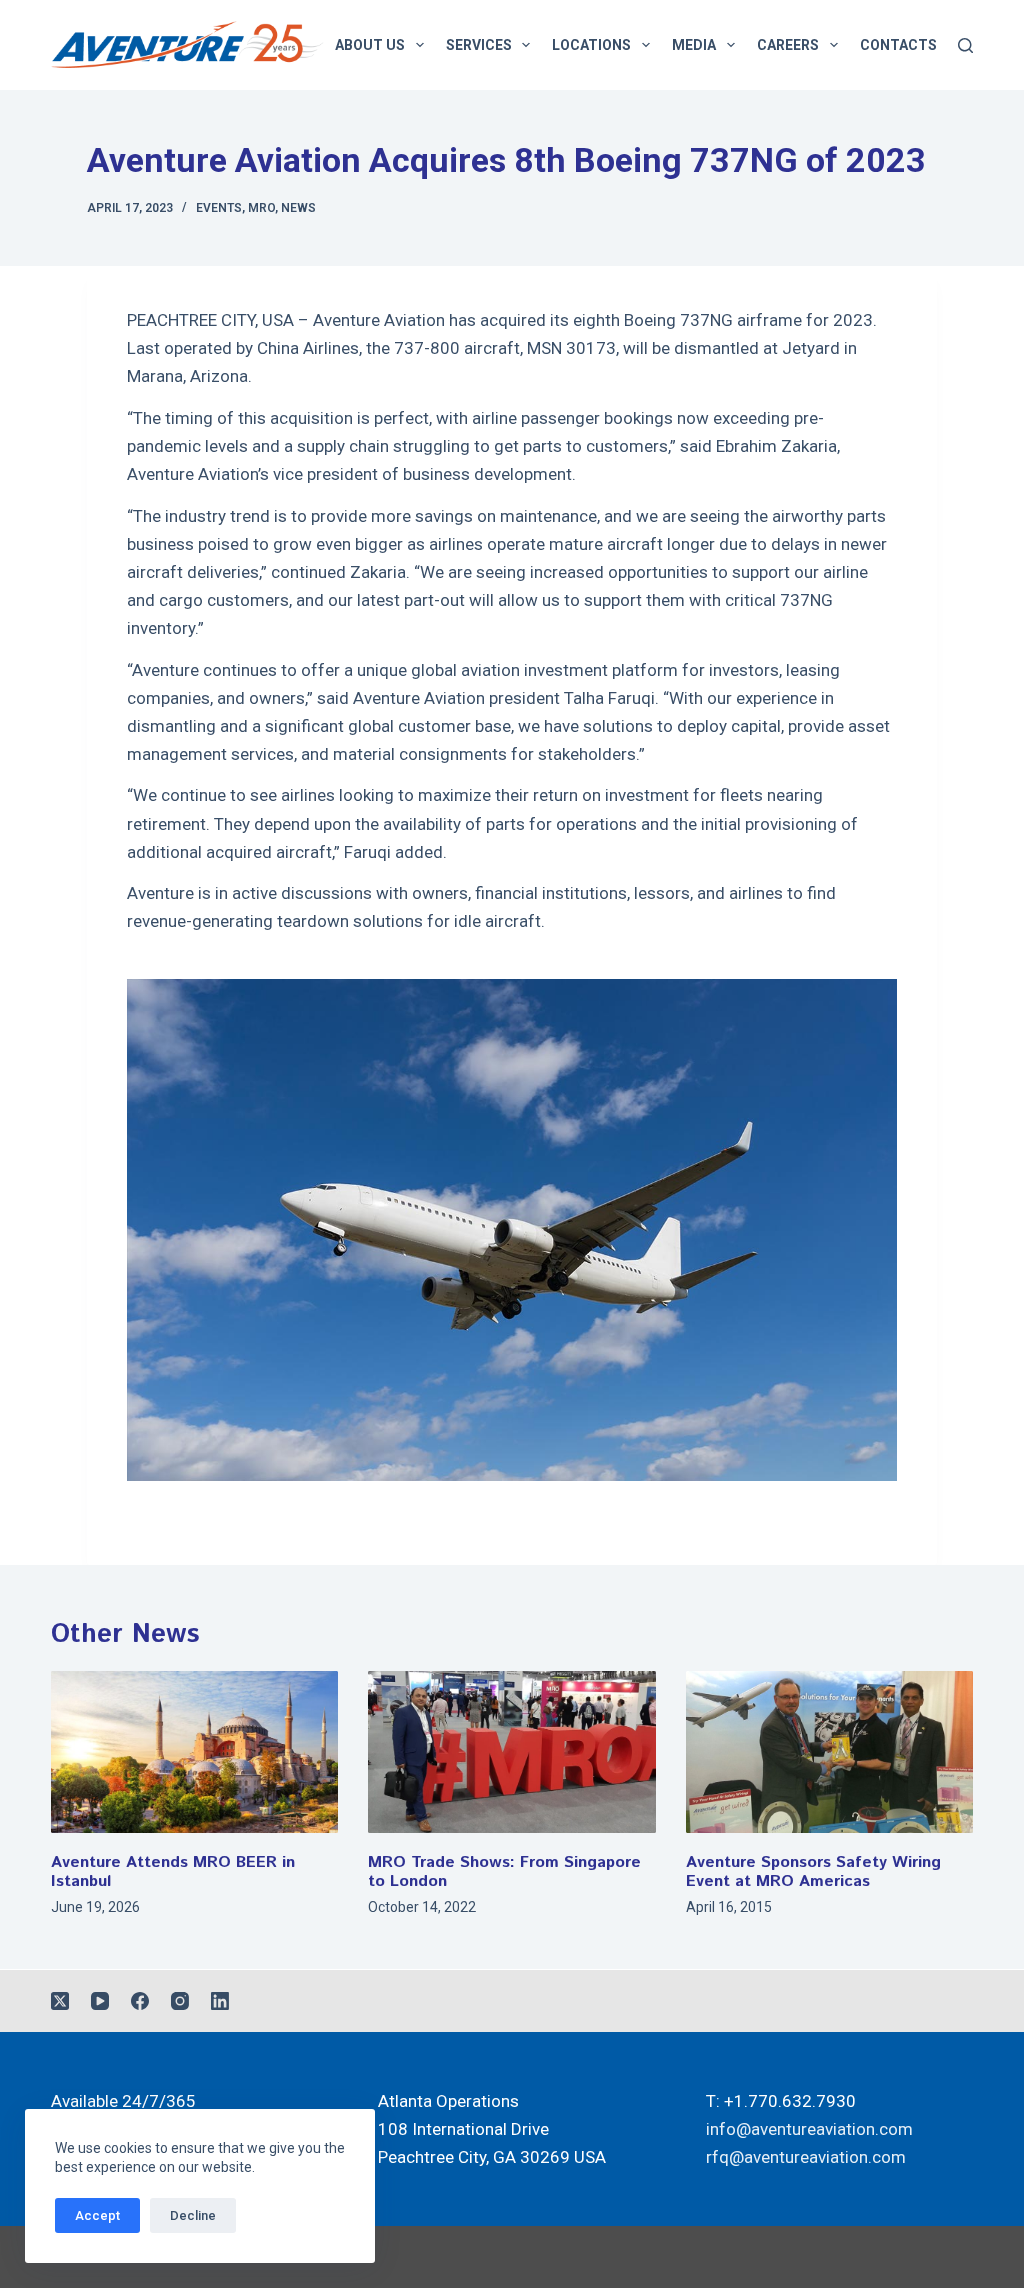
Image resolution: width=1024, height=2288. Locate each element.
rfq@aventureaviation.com (806, 2157)
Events (219, 208)
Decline (193, 2215)
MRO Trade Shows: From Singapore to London (504, 1872)
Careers (788, 45)
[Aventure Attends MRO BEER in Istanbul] (194, 1752)
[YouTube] (100, 2001)
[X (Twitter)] (60, 2001)
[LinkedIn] (220, 2001)
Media (694, 45)
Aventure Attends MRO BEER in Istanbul (173, 1872)
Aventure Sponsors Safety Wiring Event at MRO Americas (813, 1872)
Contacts (898, 45)
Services (479, 45)
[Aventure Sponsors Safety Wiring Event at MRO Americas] (829, 1752)
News (298, 208)
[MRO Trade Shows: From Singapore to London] (511, 1752)
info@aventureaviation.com (809, 2129)
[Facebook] (140, 2001)
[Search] (965, 45)
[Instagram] (180, 2001)
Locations (591, 45)
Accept (97, 2215)
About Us (370, 45)
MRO (261, 208)
